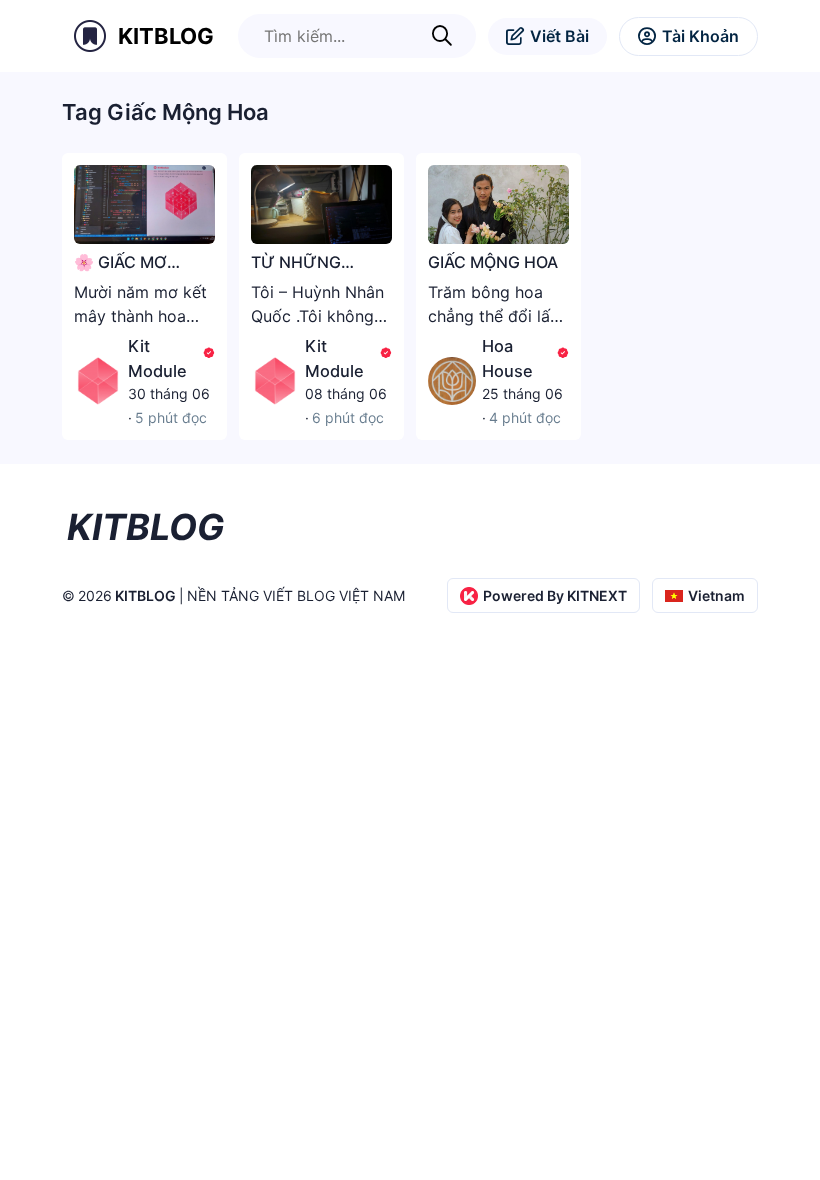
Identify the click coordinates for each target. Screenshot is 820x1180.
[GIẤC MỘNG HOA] (498, 204)
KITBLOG (166, 36)
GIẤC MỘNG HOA (493, 262)
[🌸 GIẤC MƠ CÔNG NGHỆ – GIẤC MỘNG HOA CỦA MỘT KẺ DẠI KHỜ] (144, 204)
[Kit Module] (98, 381)
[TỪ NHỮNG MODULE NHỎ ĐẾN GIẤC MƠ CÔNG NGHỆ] (321, 204)
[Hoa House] (452, 381)
